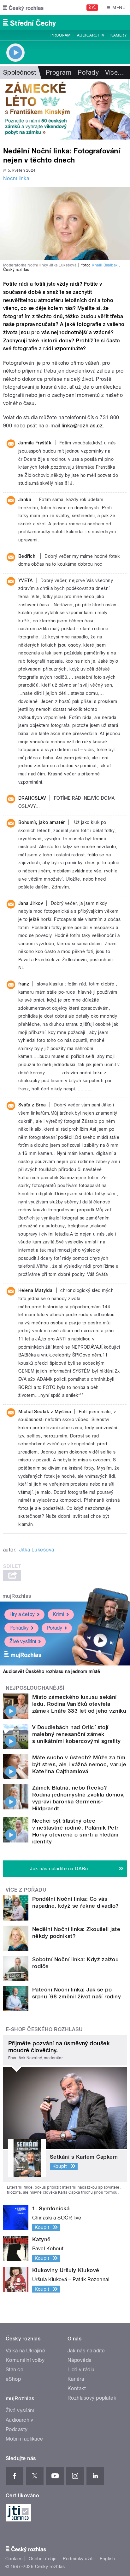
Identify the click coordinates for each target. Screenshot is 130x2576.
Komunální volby (25, 2360)
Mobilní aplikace (24, 2439)
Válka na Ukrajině (25, 2351)
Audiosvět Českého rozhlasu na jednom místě (52, 1671)
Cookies (14, 2559)
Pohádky (19, 1628)
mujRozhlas (17, 1596)
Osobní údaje (43, 2559)
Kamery (119, 35)
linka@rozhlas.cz (82, 426)
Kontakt (77, 2388)
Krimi (58, 1614)
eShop (13, 2379)
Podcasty (17, 2429)
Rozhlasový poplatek (92, 2398)
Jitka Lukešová (37, 1550)
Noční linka (16, 178)
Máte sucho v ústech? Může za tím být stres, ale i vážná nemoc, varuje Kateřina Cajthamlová (79, 1764)
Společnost (20, 72)
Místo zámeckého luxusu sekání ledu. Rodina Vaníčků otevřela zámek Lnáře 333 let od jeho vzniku (79, 1704)
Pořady (88, 72)
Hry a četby (22, 1614)
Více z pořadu (26, 1890)
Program (60, 35)
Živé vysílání (23, 1641)
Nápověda (80, 2360)
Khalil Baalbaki (105, 265)
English (107, 2559)
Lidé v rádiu (81, 2370)
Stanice (15, 2370)
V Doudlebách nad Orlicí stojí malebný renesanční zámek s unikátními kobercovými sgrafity (77, 1734)
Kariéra (76, 2379)
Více (115, 72)
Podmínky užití (78, 2559)
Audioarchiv (91, 35)
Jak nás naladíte (86, 2351)
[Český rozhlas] (23, 8)
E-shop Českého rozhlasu (44, 2029)
